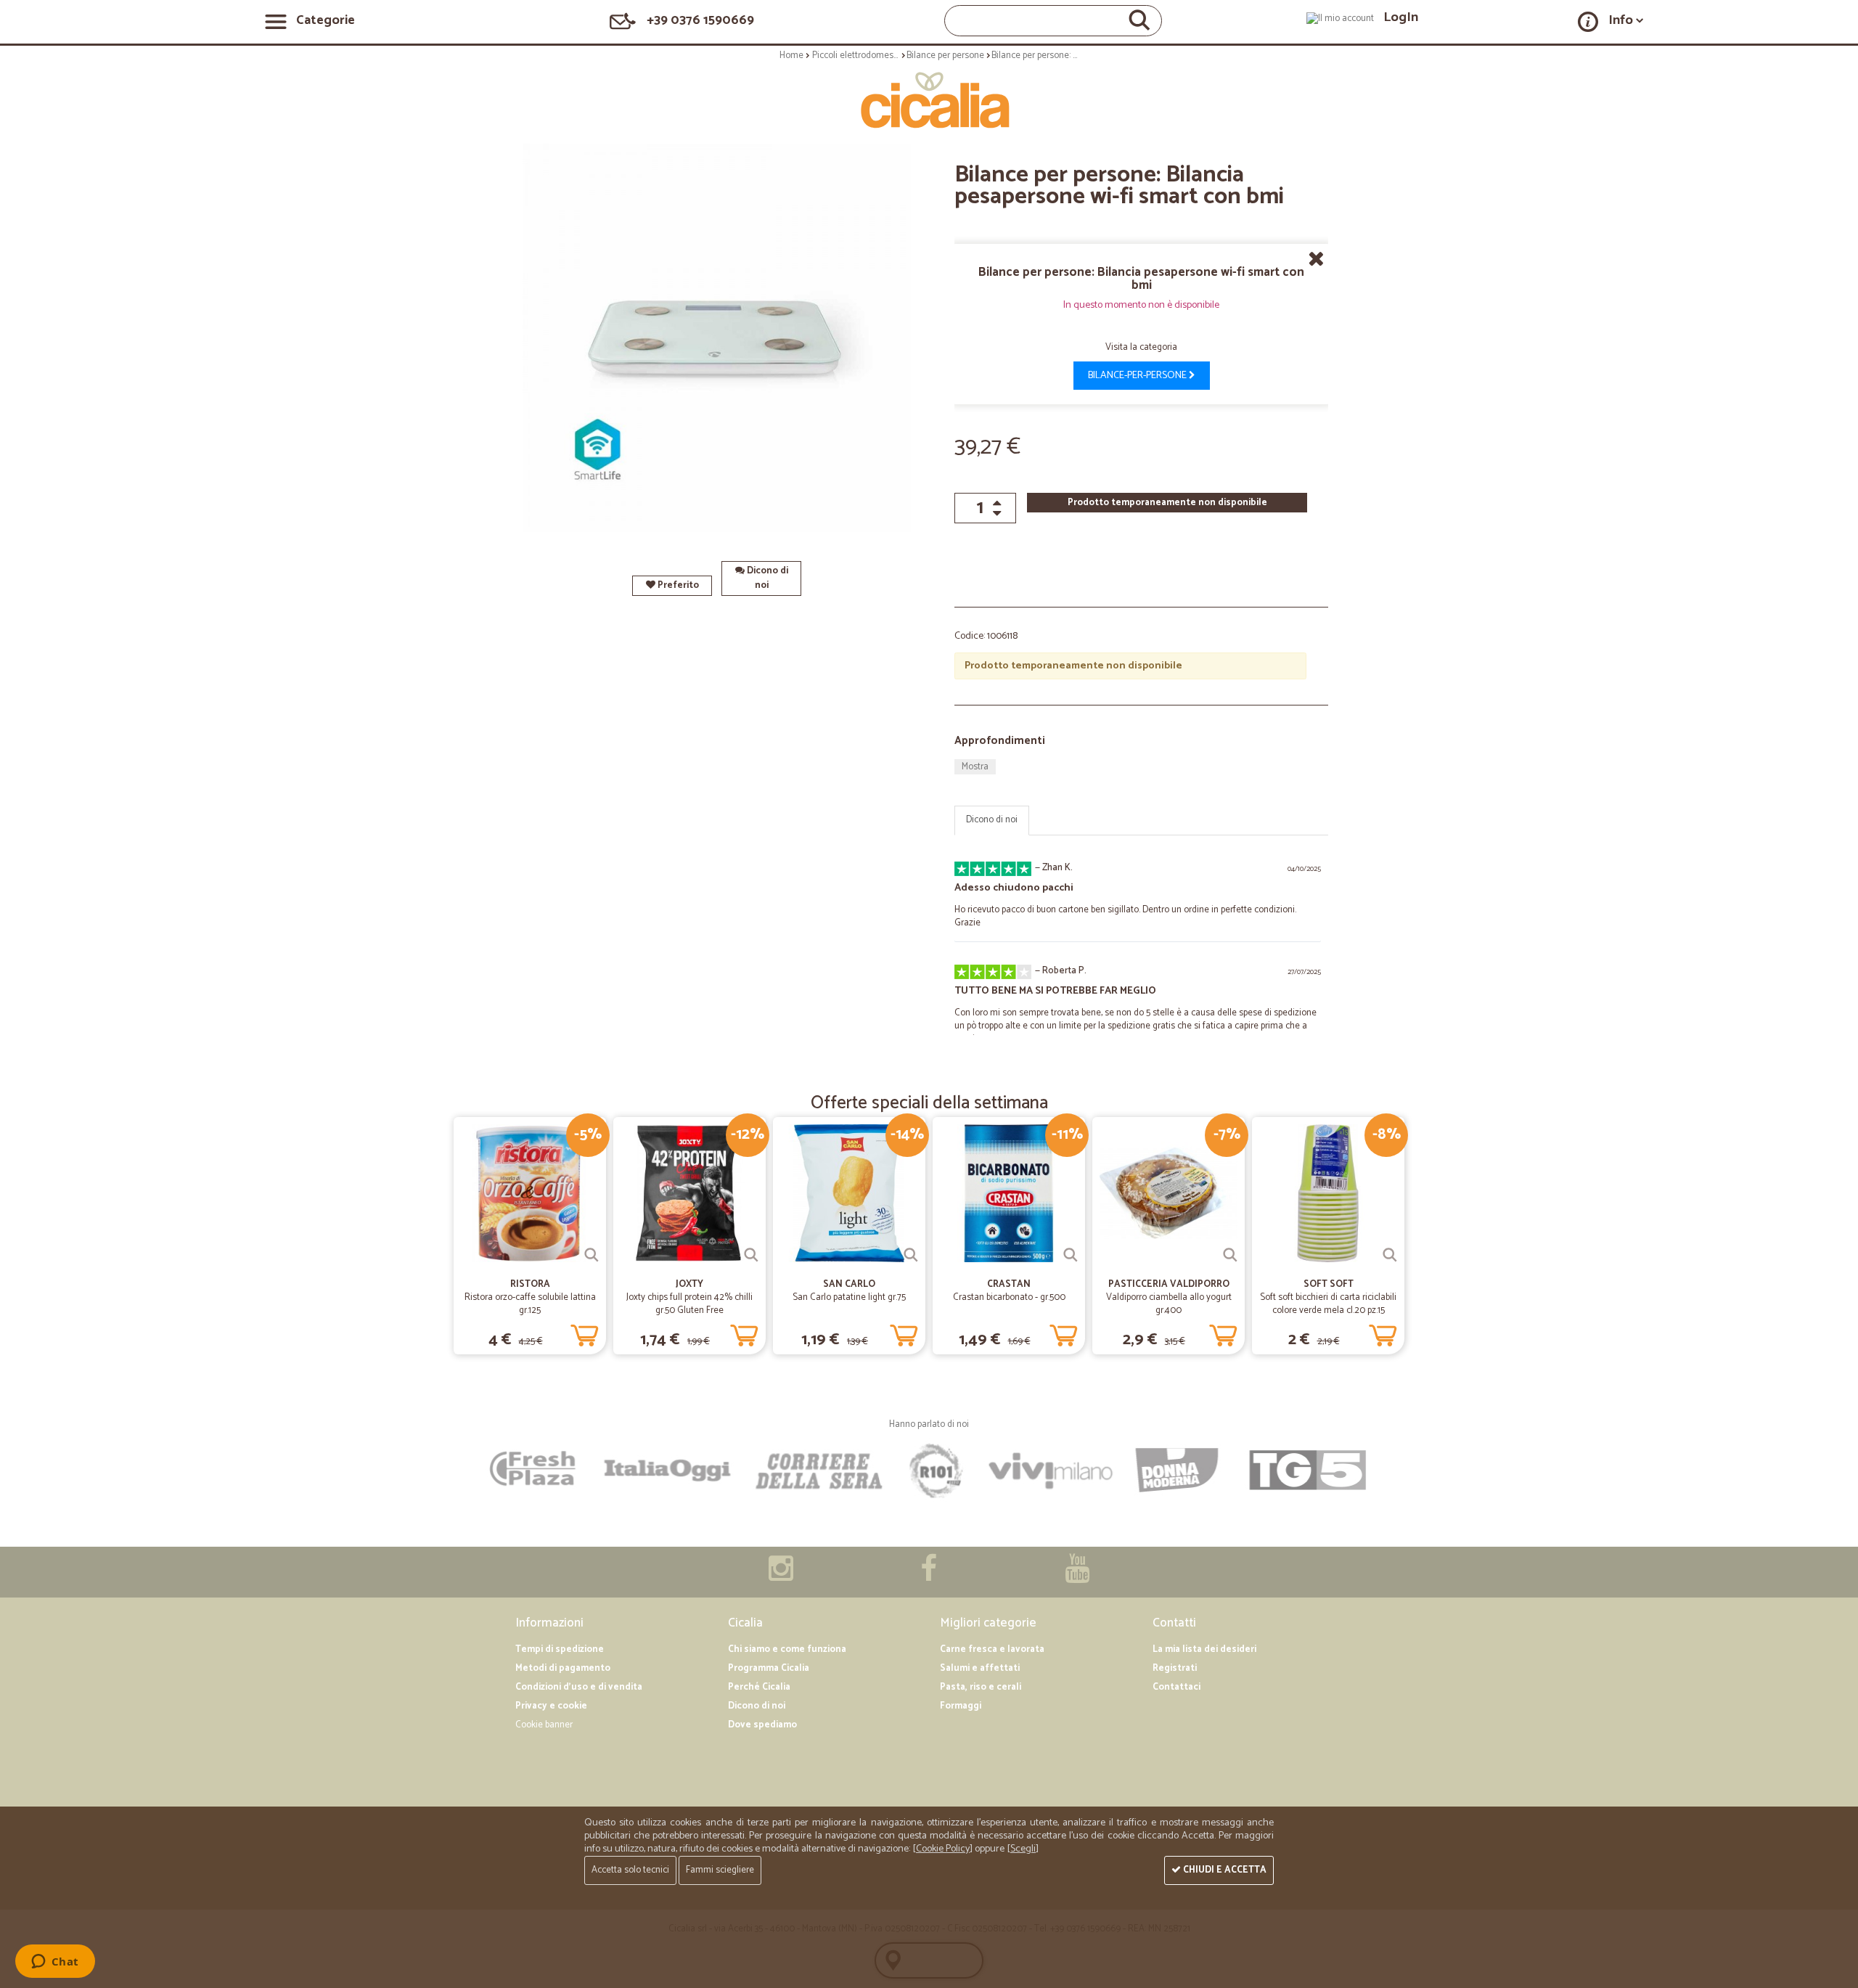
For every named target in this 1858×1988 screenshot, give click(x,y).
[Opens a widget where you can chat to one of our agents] (55, 1963)
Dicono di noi (766, 578)
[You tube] (1077, 1576)
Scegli (1023, 1849)
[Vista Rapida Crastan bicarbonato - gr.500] (1071, 1255)
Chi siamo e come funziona (787, 1649)
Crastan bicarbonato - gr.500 (1009, 1297)
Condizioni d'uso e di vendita (579, 1687)
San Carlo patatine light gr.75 (849, 1297)
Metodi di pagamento (563, 1668)
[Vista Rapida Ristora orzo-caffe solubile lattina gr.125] (592, 1255)
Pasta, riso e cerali (981, 1687)
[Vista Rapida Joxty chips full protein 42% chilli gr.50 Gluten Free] (751, 1255)
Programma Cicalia (769, 1668)
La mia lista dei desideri (1204, 1649)
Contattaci (1176, 1687)
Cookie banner (544, 1725)
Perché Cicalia (759, 1687)
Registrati (1175, 1668)
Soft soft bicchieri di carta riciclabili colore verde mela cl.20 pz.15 (1328, 1304)
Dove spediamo (762, 1725)
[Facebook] (929, 1576)
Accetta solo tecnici (630, 1870)
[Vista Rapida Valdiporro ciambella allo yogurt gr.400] (1230, 1255)
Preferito (677, 585)
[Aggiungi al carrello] (584, 1333)
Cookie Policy (943, 1849)
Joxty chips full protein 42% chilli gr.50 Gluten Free (689, 1304)
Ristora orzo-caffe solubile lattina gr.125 (530, 1304)
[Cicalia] (929, 100)
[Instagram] (781, 1576)
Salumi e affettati (980, 1668)
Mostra (975, 767)
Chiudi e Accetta (1224, 1870)
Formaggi (961, 1706)
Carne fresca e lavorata (992, 1649)
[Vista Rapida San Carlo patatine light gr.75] (911, 1255)
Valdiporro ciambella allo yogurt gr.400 (1169, 1304)
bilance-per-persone (1138, 376)
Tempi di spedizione (560, 1649)
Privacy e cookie (551, 1706)
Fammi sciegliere (720, 1870)
